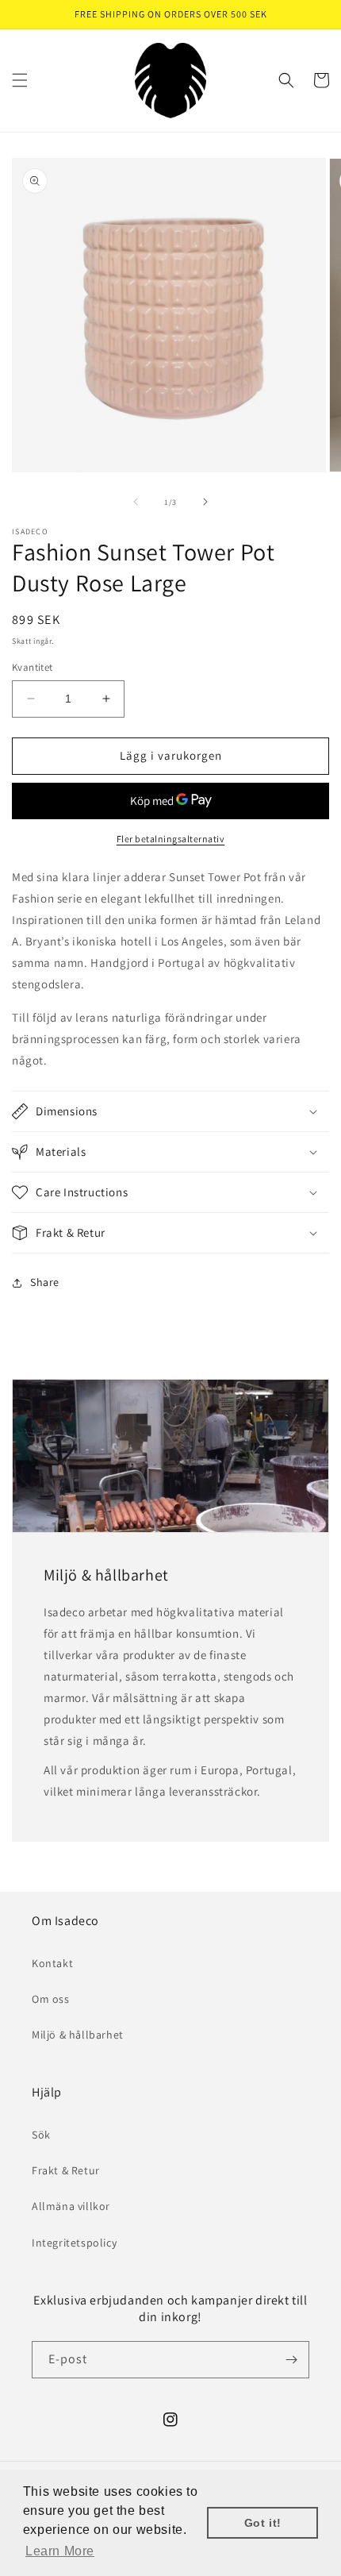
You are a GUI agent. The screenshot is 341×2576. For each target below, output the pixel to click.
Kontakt (52, 1963)
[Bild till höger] (205, 502)
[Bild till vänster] (136, 502)
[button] (20, 80)
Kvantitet (33, 667)
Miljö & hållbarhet (78, 2035)
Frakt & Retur (66, 2170)
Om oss (51, 1999)
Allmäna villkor (71, 2206)
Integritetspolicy (74, 2243)
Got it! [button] (263, 2523)
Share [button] (45, 1282)
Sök (41, 2135)
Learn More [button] (60, 2551)
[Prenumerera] (291, 2360)
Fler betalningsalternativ (171, 839)
